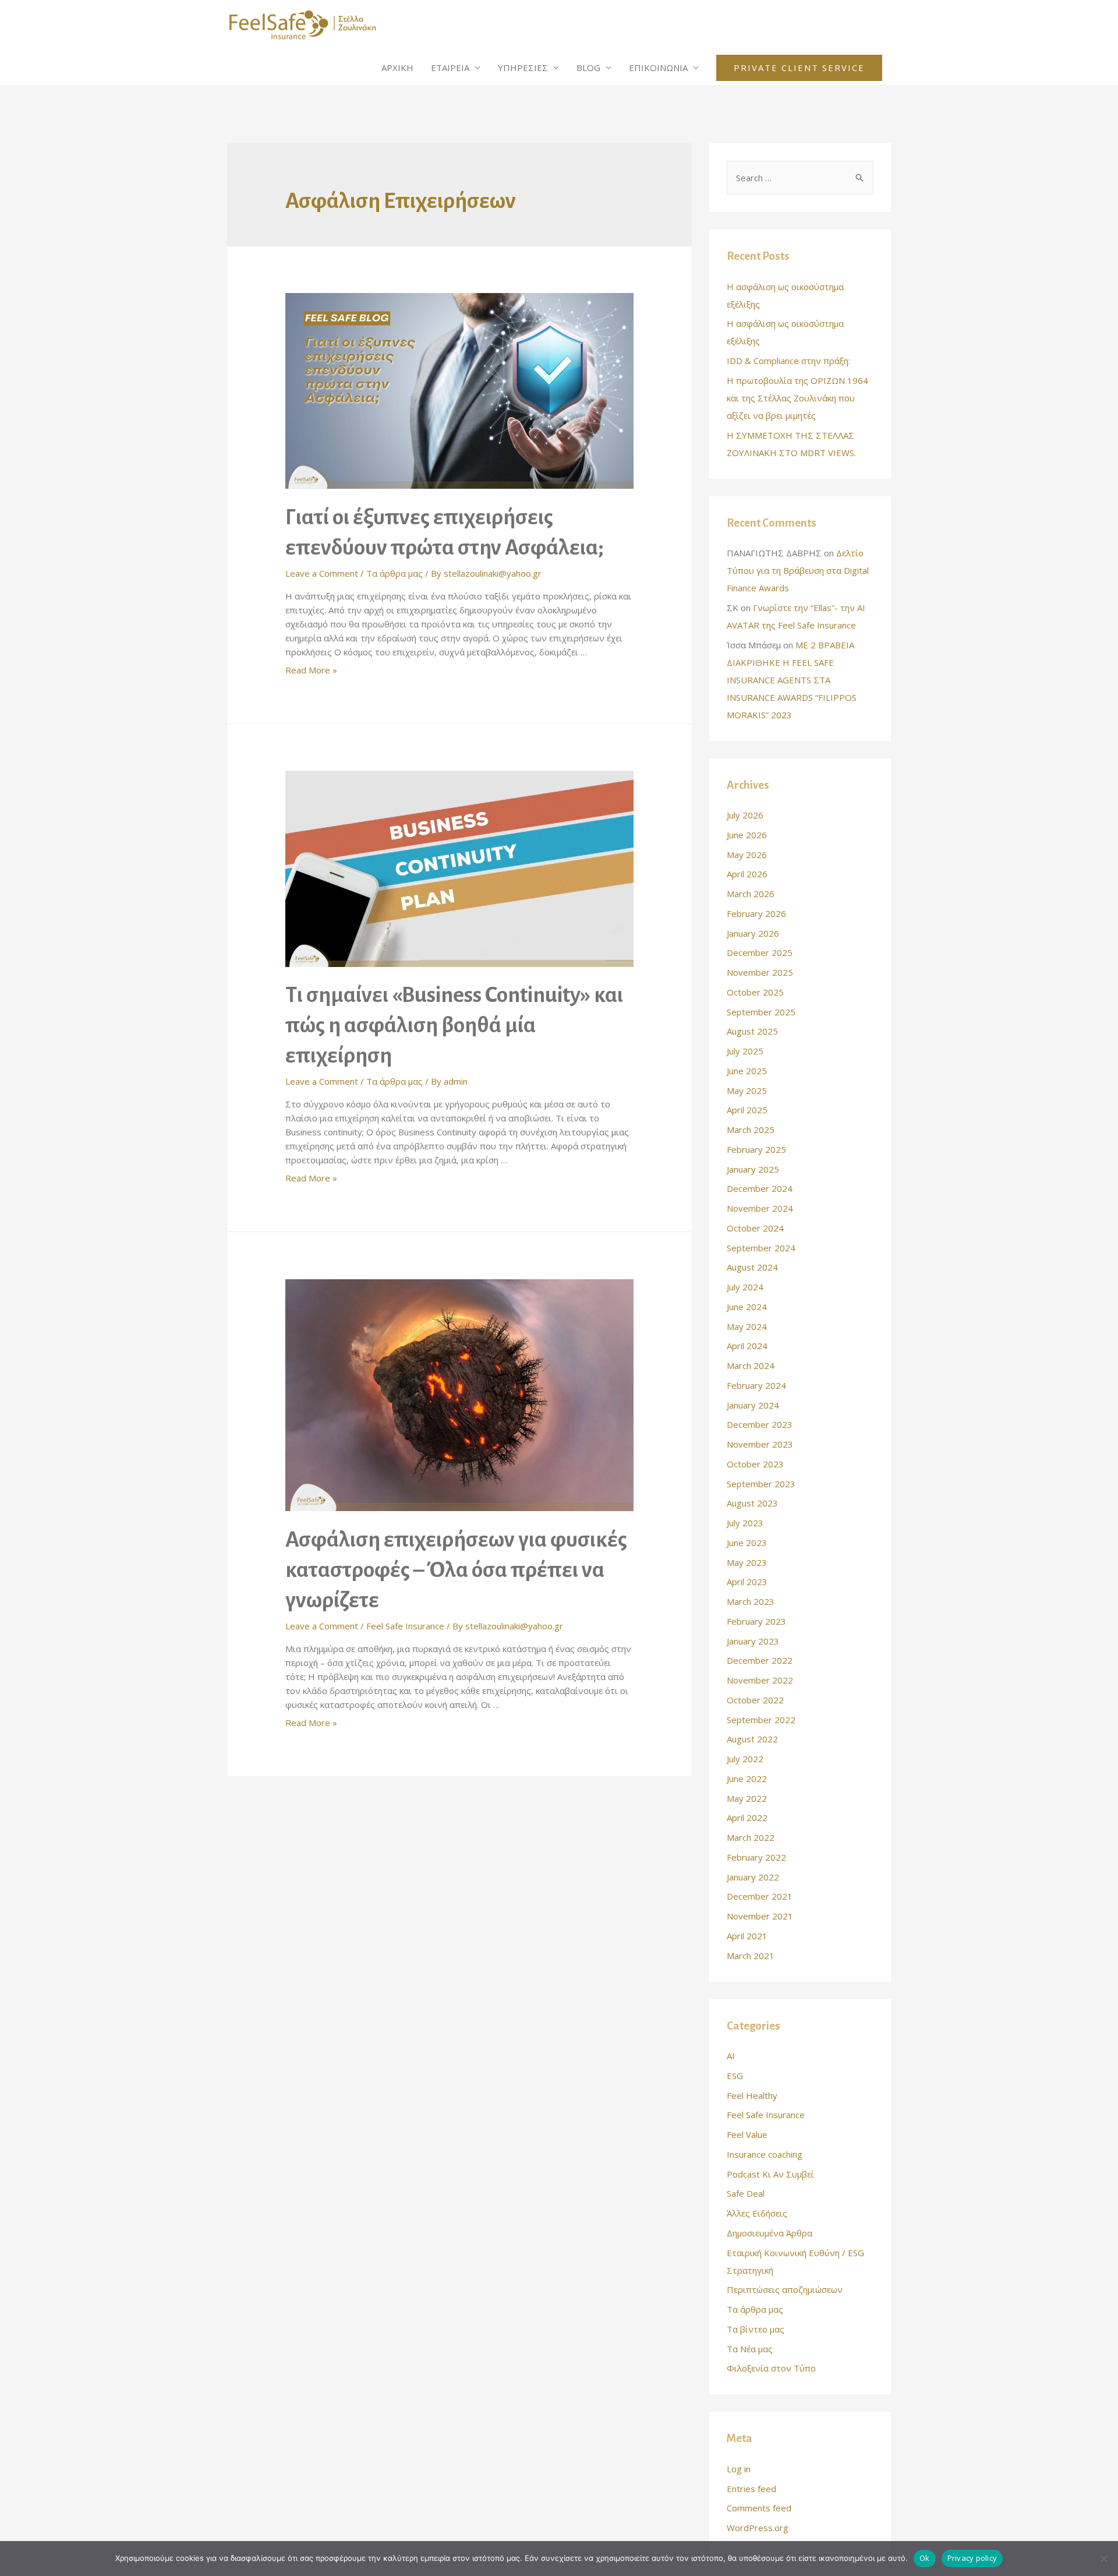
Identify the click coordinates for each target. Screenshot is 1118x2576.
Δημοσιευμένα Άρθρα (769, 2233)
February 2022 (756, 1857)
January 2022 (753, 1877)
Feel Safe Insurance (405, 1626)
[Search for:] (800, 178)
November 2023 (760, 1444)
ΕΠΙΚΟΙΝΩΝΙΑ (658, 68)
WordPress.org (758, 2528)
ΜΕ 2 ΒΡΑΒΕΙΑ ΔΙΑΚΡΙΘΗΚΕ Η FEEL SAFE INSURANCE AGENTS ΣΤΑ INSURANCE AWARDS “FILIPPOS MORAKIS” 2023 (792, 680)
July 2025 (745, 1051)
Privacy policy (972, 2558)
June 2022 (747, 1779)
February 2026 (756, 913)
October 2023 (755, 1464)
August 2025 (752, 1031)
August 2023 (752, 1503)
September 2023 (761, 1484)
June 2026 (747, 835)
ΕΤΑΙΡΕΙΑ (450, 68)
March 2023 (751, 1601)
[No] (1103, 2559)
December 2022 (760, 1660)
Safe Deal (746, 2193)
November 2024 (760, 1208)
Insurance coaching (765, 2154)
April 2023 (747, 1582)
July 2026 (745, 815)
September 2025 (761, 1012)
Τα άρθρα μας (395, 573)
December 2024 (760, 1188)
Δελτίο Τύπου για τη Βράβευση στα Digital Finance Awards (798, 570)
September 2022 (761, 1720)
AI (731, 2056)
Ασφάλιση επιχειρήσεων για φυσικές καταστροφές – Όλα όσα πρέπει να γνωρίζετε (456, 1570)
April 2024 (747, 1346)
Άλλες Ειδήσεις (757, 2213)
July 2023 (745, 1523)
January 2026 (753, 933)
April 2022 (747, 1818)
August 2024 (752, 1267)
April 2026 (747, 874)
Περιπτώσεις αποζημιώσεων (785, 2289)
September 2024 (761, 1248)
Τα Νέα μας (750, 2349)
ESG (735, 2076)
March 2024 (751, 1365)
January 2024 (753, 1405)
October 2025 (755, 992)
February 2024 (756, 1385)
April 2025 (747, 1110)
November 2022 (760, 1680)
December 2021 (760, 1896)
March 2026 (751, 894)
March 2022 (751, 1837)
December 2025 (760, 952)
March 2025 (751, 1130)
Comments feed (759, 2508)
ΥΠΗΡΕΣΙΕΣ (523, 68)
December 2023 (760, 1424)
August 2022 (752, 1739)
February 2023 (756, 1621)
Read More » (311, 670)
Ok (925, 2558)
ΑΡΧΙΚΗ (397, 68)
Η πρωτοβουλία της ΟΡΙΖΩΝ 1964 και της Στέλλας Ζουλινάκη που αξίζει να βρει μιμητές (797, 398)
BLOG (588, 68)
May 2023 (747, 1562)
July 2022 (745, 1759)
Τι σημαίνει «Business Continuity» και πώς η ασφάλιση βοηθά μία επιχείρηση (454, 1025)
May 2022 (747, 1798)
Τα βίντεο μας (756, 2329)
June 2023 (747, 1543)
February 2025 (756, 1149)
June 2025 (747, 1071)
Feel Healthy (752, 2095)
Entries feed (751, 2489)
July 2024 (745, 1287)
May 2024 (747, 1326)
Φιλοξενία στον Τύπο (771, 2368)
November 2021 (760, 1916)
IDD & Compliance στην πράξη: (788, 361)
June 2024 (747, 1307)
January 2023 (753, 1641)
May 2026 (747, 855)
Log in (739, 2469)
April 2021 (747, 1936)
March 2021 (751, 1956)
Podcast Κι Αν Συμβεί (770, 2174)
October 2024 (755, 1228)
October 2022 (755, 1700)
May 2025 (747, 1091)
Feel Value (747, 2134)
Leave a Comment (322, 573)
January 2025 (753, 1169)
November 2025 (760, 972)
